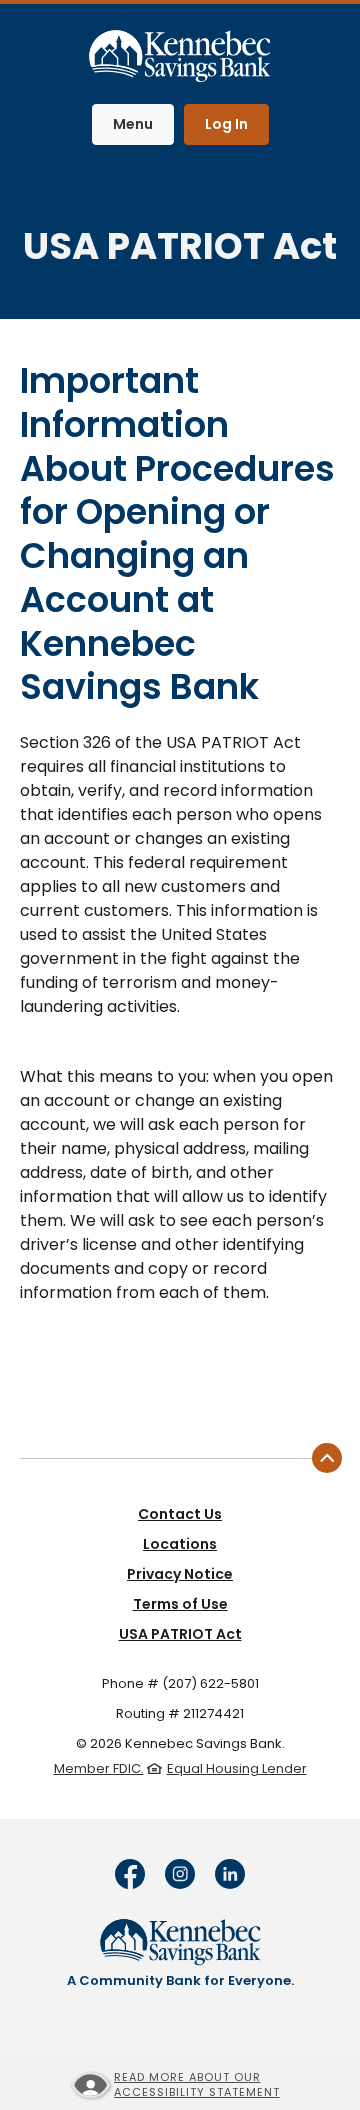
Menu (143, 123)
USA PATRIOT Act (180, 1634)
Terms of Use (180, 1604)
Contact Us (180, 1514)
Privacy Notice (180, 1574)
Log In (226, 124)
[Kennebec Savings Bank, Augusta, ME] (180, 52)
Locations (180, 1544)
